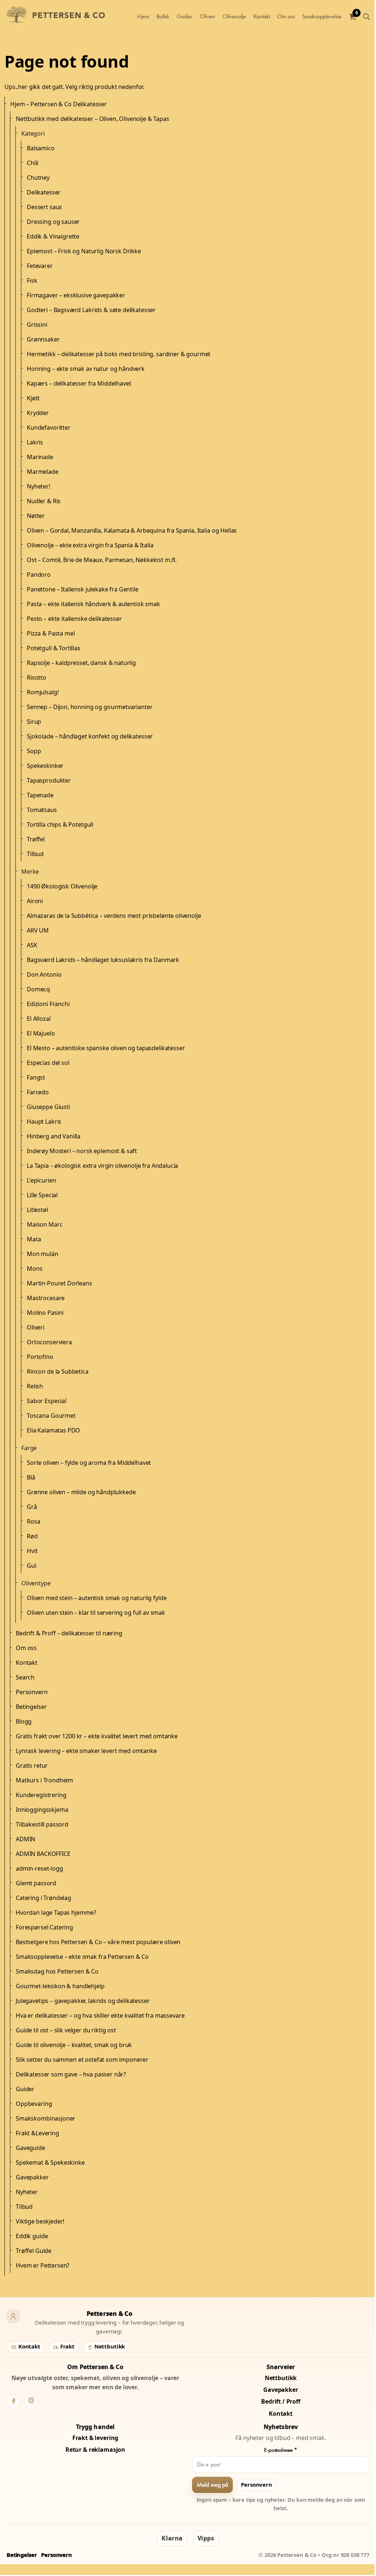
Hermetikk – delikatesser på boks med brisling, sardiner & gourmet (119, 354)
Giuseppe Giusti (48, 1107)
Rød (32, 1536)
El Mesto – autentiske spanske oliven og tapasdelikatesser (106, 1048)
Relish (35, 1386)
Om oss (286, 16)
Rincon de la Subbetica (58, 1371)
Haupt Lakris (44, 1121)
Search (25, 1677)
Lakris (35, 442)
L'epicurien (41, 1180)
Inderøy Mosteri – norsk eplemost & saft (82, 1151)
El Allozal (39, 1019)
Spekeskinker (45, 766)
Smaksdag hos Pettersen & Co (57, 1971)
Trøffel (36, 839)
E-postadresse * (281, 2450)
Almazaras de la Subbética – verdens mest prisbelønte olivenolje (114, 916)
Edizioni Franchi (48, 1004)
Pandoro (39, 575)
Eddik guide (32, 2236)
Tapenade (40, 795)
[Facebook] (14, 2402)
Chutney (38, 178)
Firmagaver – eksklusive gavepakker (76, 295)
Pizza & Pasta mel (51, 633)
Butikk (163, 16)
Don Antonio (44, 974)
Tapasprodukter (49, 780)
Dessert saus (44, 207)
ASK (32, 945)
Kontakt (262, 16)
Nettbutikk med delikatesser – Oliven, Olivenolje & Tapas (93, 119)
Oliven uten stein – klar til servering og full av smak (96, 1613)
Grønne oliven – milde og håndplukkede (81, 1492)
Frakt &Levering (37, 2133)
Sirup (34, 722)
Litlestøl (37, 1210)
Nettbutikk (109, 2346)
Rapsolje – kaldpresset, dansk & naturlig (81, 663)
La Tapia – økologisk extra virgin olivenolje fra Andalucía (102, 1166)
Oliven (207, 16)
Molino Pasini (45, 1313)
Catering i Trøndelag (44, 1898)
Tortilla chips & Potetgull (60, 824)
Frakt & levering (95, 2438)
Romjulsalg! (43, 692)
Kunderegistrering (41, 1795)
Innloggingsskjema (42, 1810)
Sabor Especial (47, 1401)
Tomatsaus (42, 810)
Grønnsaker (43, 339)
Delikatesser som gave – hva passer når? (71, 2074)
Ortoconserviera (49, 1342)
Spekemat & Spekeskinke (50, 2162)
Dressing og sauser (53, 222)
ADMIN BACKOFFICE (43, 1854)
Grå (32, 1507)
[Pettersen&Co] (58, 17)
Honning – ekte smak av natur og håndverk (86, 369)
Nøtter (36, 516)
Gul (32, 1566)
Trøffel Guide (34, 2251)
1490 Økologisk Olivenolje (62, 886)
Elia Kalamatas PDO (53, 1430)
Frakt (67, 2346)
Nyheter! (39, 486)
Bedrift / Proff (281, 2401)
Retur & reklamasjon (95, 2450)
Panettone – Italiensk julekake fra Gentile (83, 589)
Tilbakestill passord (42, 1824)
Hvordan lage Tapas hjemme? (56, 1913)
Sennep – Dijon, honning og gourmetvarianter (90, 707)
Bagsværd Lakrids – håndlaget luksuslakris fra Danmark (103, 960)
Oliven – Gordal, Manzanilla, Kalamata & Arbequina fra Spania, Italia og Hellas (132, 530)
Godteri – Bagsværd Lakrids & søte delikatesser (91, 310)
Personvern (32, 1692)
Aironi (35, 901)
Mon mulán (43, 1254)
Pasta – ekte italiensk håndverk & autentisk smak (93, 604)
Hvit (32, 1551)
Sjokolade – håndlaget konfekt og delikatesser (90, 736)
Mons (35, 1269)
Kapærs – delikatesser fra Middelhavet (79, 383)
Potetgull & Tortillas (54, 648)
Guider (185, 16)
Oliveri (36, 1327)
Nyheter (27, 2192)
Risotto (37, 677)
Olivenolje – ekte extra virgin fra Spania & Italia (90, 545)
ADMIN (26, 1839)
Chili (32, 163)
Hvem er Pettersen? (43, 2265)
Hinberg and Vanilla (54, 1136)
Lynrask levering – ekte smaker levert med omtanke (86, 1751)
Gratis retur (32, 1765)
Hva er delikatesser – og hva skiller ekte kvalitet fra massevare (100, 2015)
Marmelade (43, 472)
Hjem (143, 16)
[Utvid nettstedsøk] (366, 17)
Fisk (32, 280)
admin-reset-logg (39, 1868)
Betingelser (31, 1707)
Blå (31, 1477)
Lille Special (42, 1195)
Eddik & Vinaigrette (53, 236)
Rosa (33, 1521)
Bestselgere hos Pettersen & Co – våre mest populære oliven (98, 1942)
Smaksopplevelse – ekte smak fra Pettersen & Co (82, 1957)
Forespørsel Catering (44, 1927)
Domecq (38, 989)
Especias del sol (48, 1063)
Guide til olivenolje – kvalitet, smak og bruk (74, 2045)
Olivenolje (234, 16)
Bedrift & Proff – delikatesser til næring (69, 1633)
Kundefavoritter (49, 427)
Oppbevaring (34, 2104)
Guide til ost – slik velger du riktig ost (66, 2030)
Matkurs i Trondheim (44, 1780)
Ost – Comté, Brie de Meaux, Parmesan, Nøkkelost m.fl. (102, 560)
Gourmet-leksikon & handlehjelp (60, 1986)
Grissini (37, 325)
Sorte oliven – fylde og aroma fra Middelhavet (89, 1463)
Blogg (24, 1721)
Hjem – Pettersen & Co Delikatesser (59, 104)
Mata (34, 1239)
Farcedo (38, 1092)
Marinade (40, 457)
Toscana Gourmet (51, 1416)
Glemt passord (36, 1883)
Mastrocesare (46, 1298)
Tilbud (35, 854)
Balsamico (41, 148)
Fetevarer (40, 266)
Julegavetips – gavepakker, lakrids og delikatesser (83, 2001)
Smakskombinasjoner (46, 2118)
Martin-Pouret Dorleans (59, 1283)
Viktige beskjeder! (40, 2221)
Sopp (34, 751)
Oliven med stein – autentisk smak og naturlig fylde (97, 1598)
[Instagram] (31, 2402)
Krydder (38, 413)
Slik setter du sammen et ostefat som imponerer (82, 2060)
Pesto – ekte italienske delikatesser (74, 619)
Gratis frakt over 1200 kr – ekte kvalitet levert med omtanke (97, 1736)
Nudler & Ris (44, 501)
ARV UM (38, 930)
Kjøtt (33, 398)
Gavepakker (32, 2177)
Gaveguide (30, 2148)
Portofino (40, 1357)
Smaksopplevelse (322, 16)
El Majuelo (41, 1033)
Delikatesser (44, 192)
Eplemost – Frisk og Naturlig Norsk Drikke (84, 251)
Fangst (36, 1077)
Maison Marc (45, 1224)
